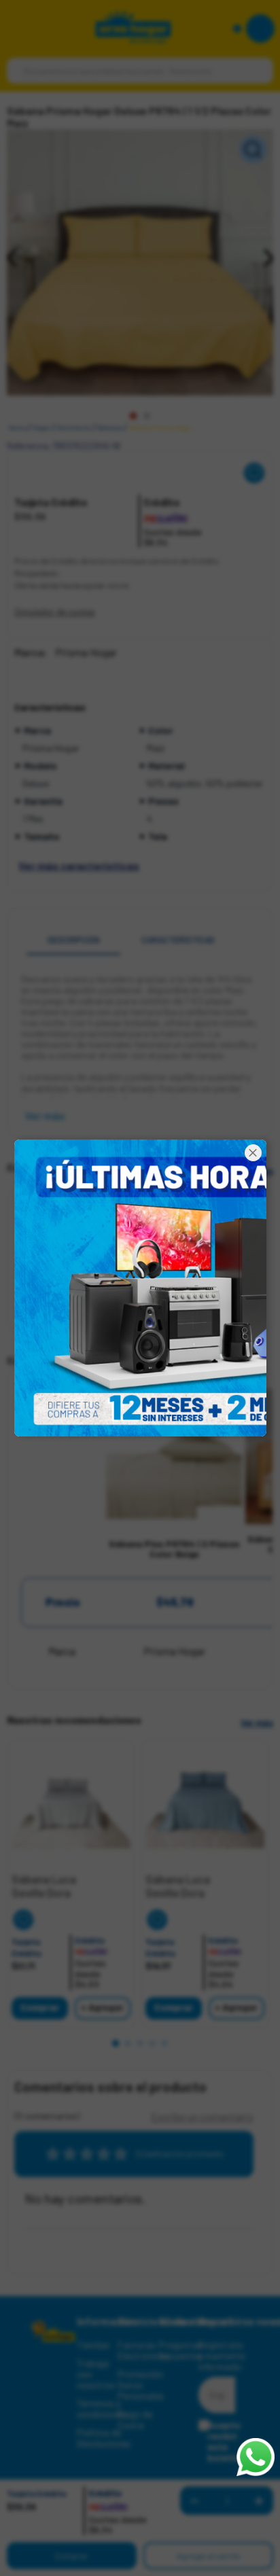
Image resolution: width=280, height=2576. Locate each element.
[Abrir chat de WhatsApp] (256, 2457)
